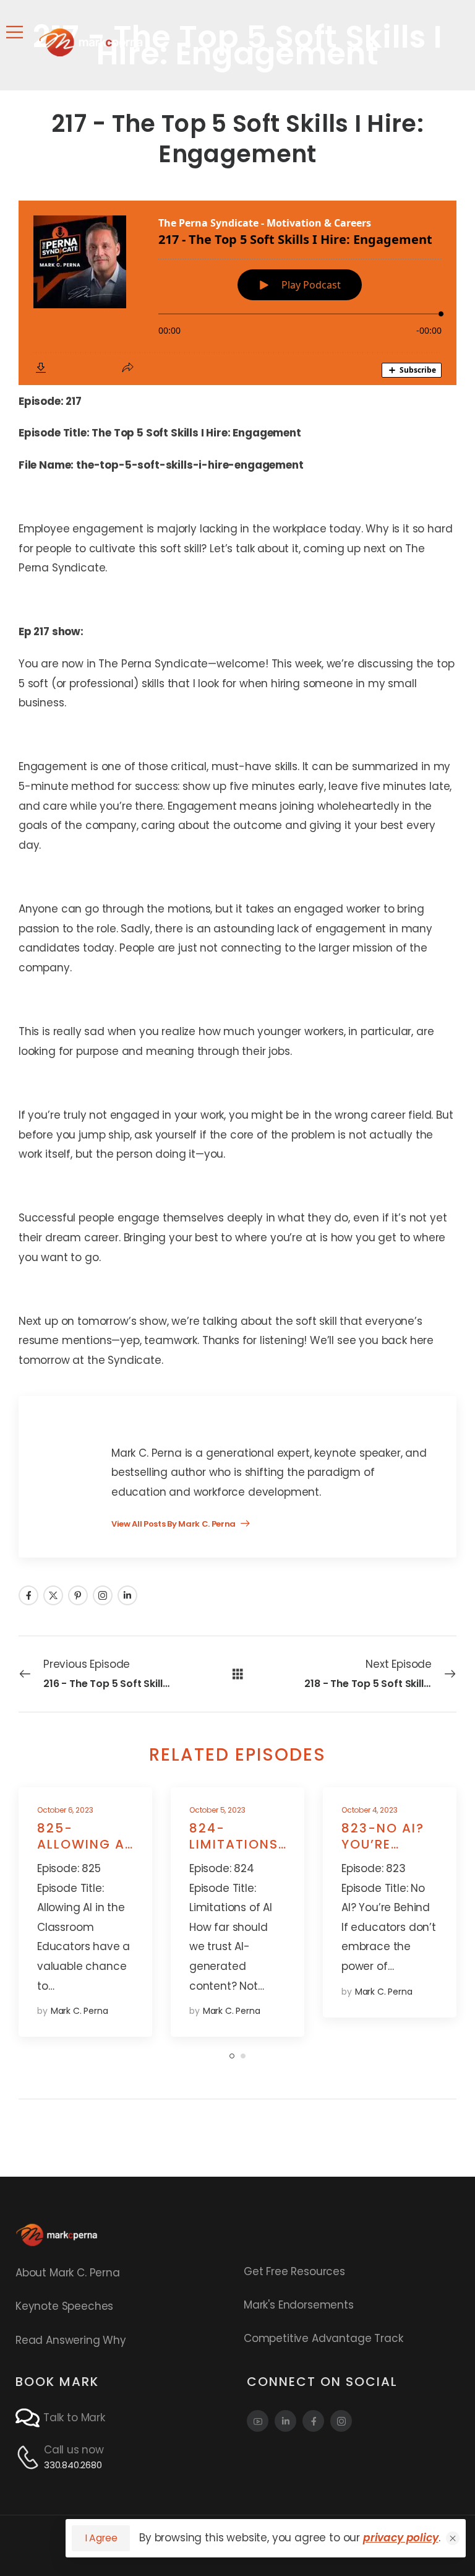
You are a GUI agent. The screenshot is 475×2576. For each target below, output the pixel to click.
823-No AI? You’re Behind (383, 1844)
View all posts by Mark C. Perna (174, 1525)
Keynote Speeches (64, 2306)
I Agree (101, 2538)
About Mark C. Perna (68, 2273)
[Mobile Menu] (15, 32)
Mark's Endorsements (299, 2305)
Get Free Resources (294, 2271)
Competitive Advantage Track (323, 2338)
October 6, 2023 (65, 1810)
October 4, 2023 (369, 1810)
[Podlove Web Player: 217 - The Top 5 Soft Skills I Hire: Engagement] (237, 293)
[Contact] (29, 2418)
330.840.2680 (73, 2465)
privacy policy (401, 2538)
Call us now (74, 2450)
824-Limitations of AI (234, 1844)
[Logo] (91, 42)
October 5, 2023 (217, 1810)
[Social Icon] (28, 1595)
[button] (453, 2538)
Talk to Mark (74, 2418)
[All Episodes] (238, 1673)
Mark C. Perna (79, 2011)
